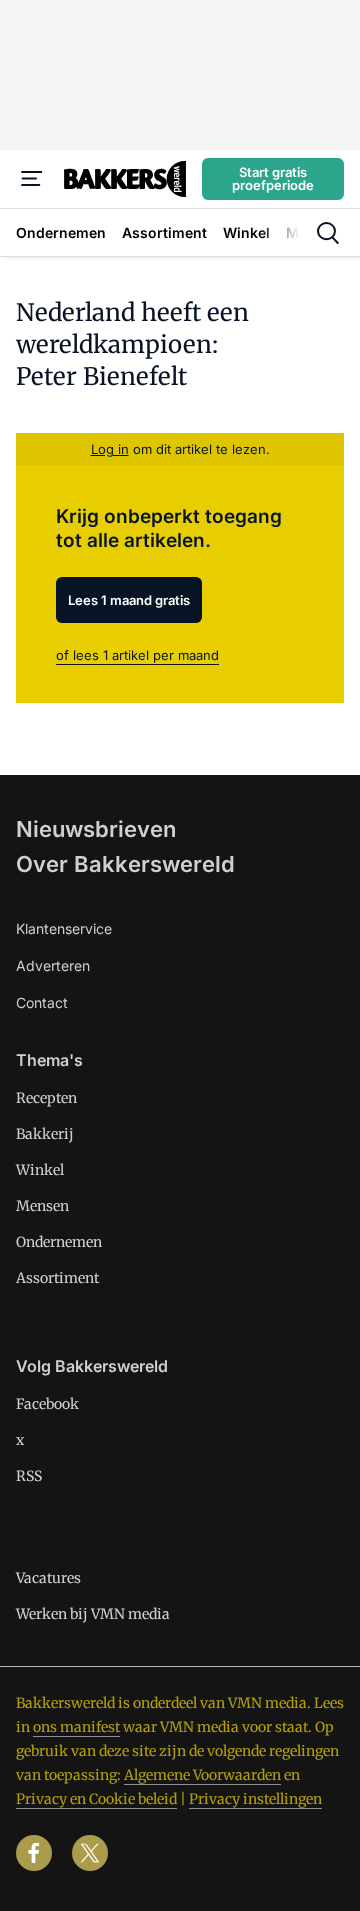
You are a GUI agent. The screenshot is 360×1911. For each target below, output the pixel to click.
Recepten (46, 1098)
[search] (328, 233)
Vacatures (48, 1578)
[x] (90, 1853)
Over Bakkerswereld (125, 864)
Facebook (47, 1404)
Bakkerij (45, 1134)
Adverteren (53, 965)
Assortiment (57, 1278)
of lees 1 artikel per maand (137, 655)
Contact (42, 1002)
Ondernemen (59, 1242)
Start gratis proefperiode (273, 178)
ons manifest (76, 1727)
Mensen (42, 1206)
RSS (29, 1476)
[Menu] (32, 179)
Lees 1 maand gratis (129, 600)
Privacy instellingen (255, 1799)
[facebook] (34, 1853)
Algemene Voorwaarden (202, 1775)
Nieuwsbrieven (96, 829)
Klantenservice (64, 928)
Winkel (40, 1170)
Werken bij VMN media (93, 1614)
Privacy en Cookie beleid (96, 1799)
